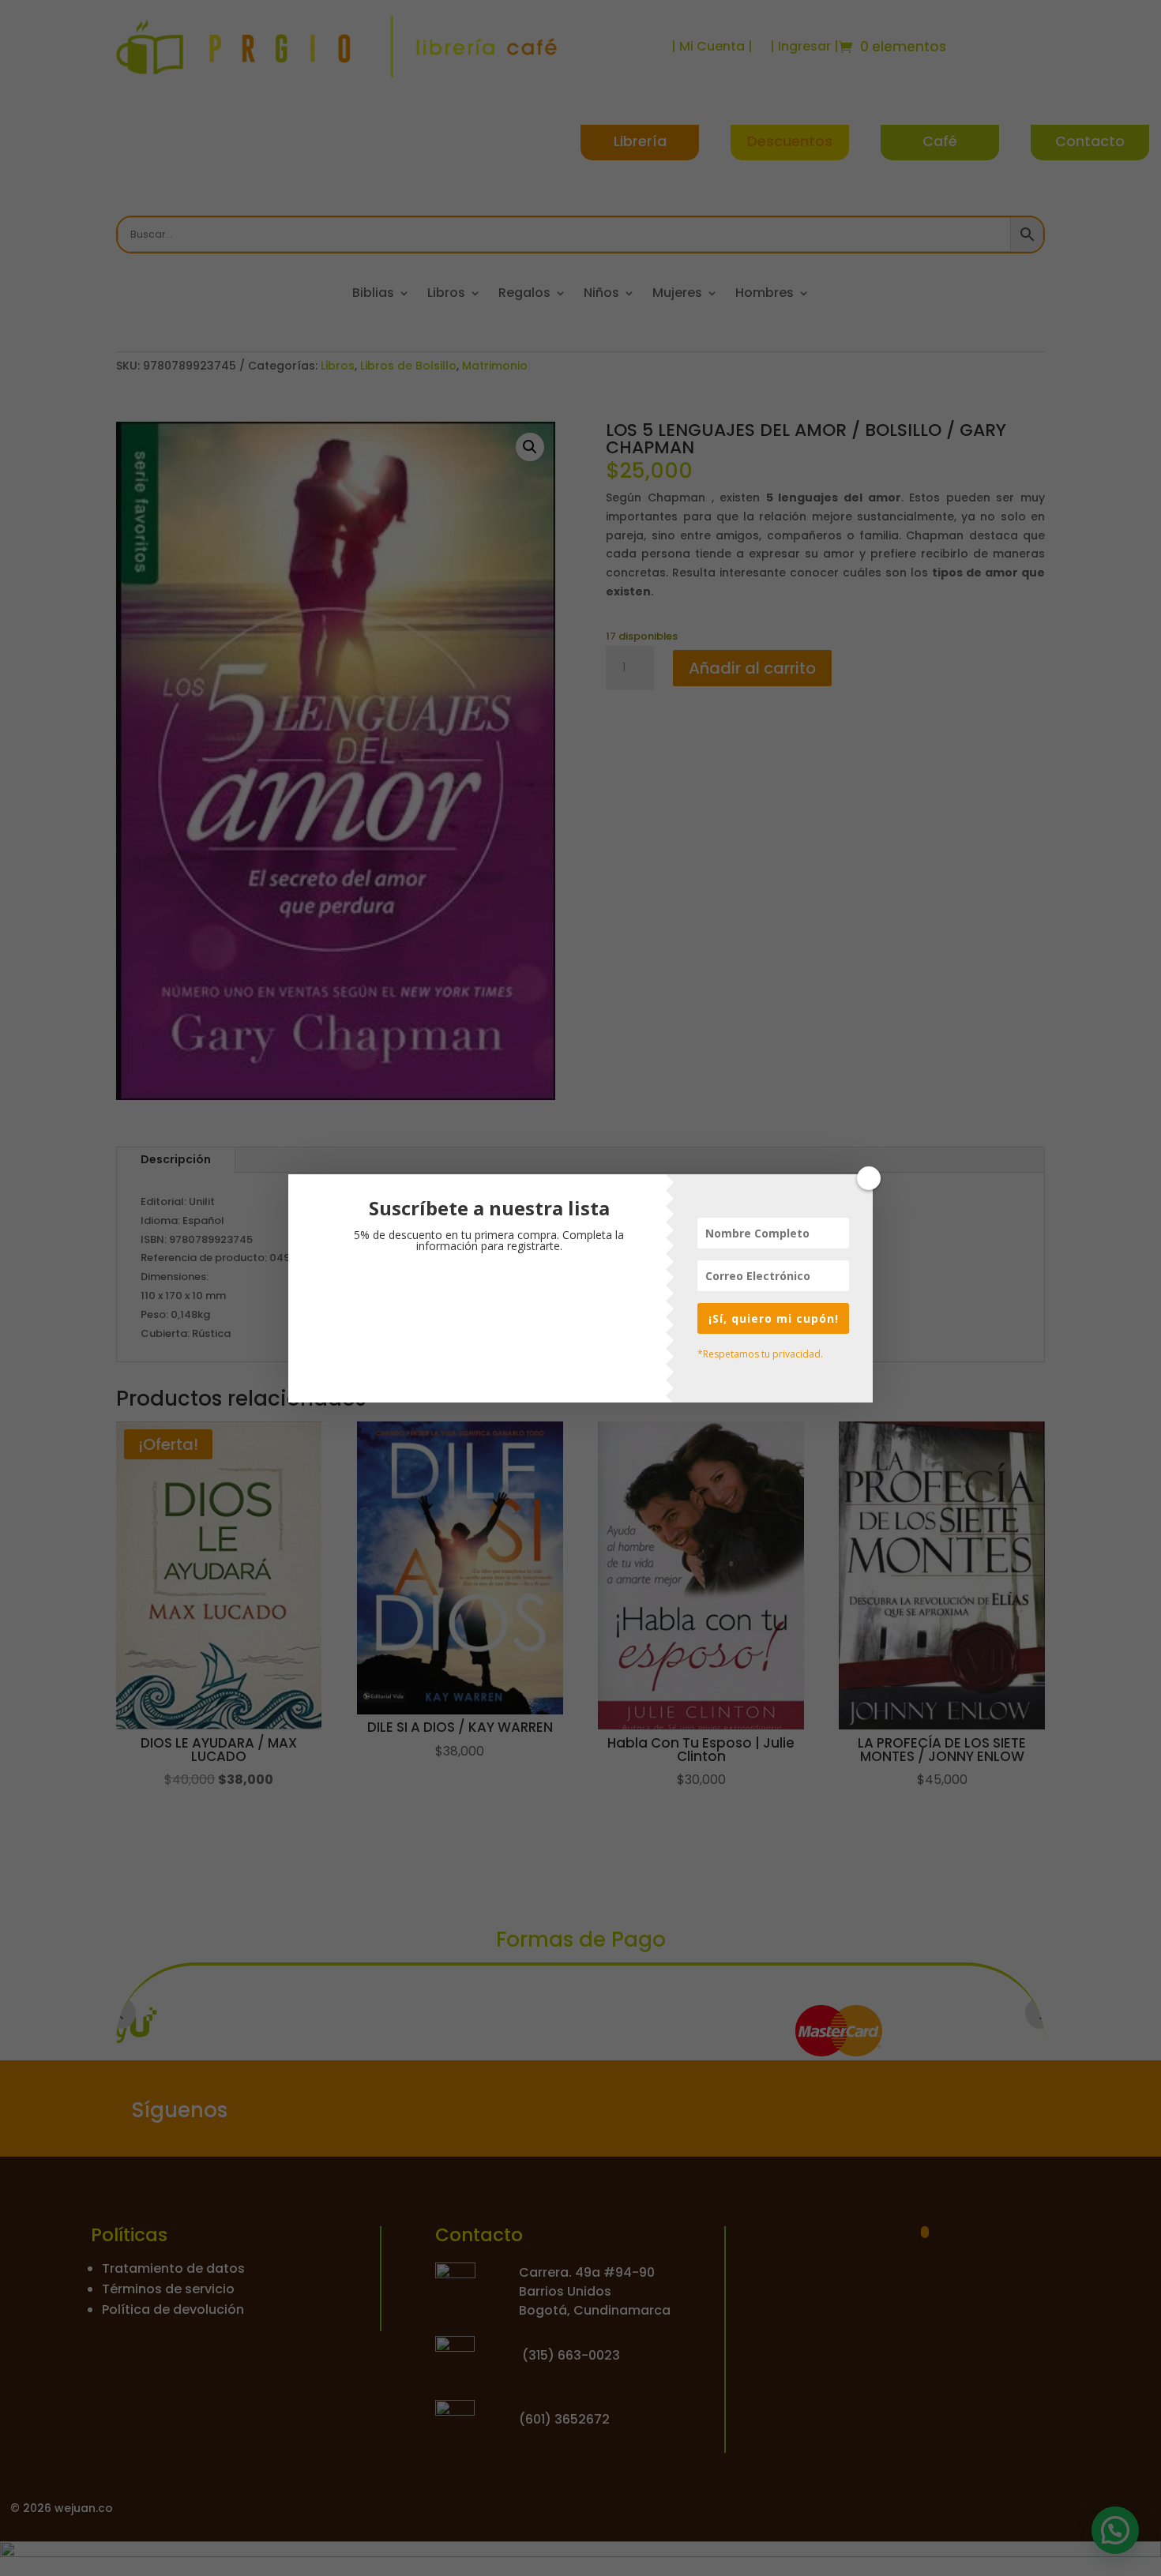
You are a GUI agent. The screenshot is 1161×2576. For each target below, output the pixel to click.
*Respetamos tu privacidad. (760, 1354)
